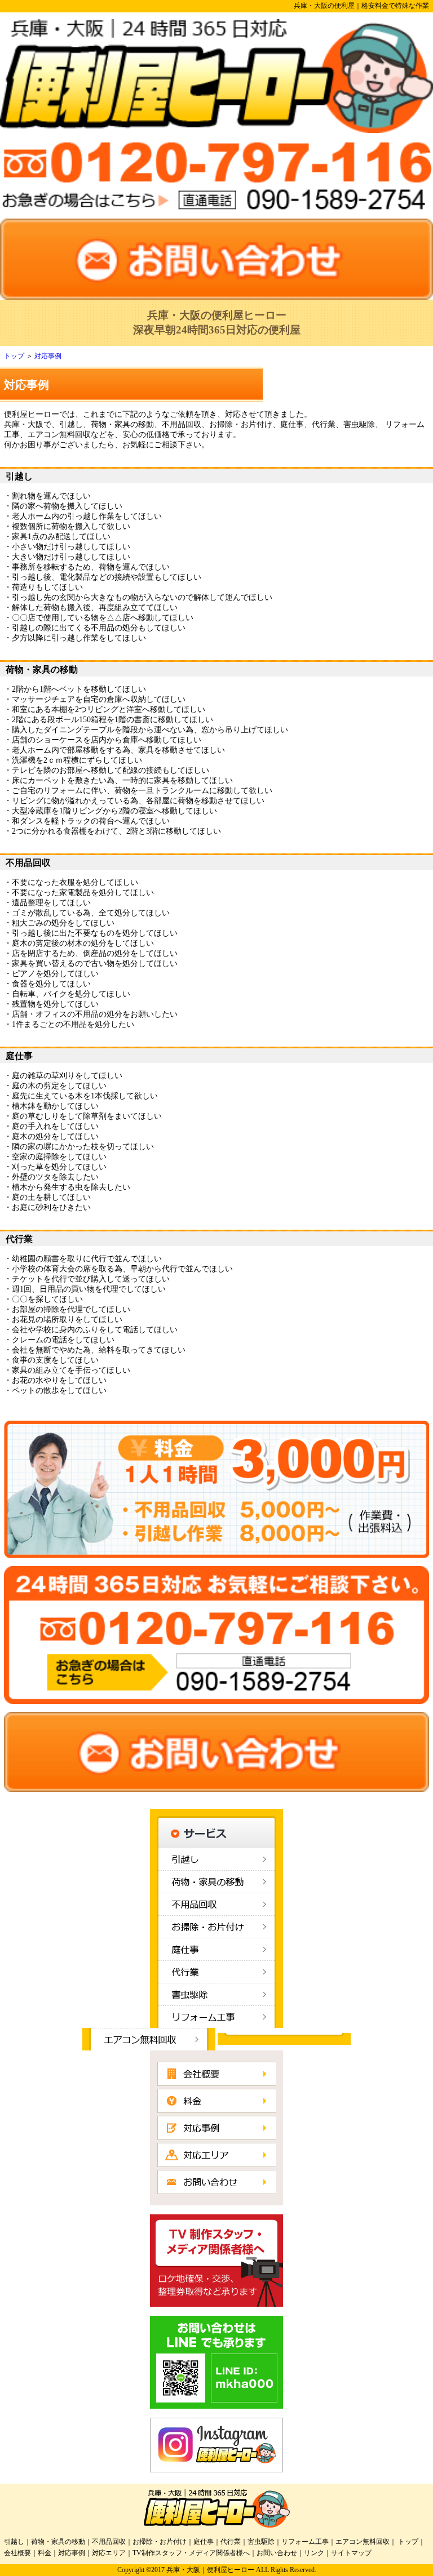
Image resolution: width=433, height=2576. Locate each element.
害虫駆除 (261, 2542)
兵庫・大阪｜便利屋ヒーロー (210, 2570)
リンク (314, 2553)
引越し (14, 2542)
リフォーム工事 (305, 2542)
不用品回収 (109, 2542)
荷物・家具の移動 (58, 2542)
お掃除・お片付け (160, 2542)
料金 (45, 2553)
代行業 (231, 2542)
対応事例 (48, 356)
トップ (14, 356)
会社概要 (17, 2553)
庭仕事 (204, 2542)
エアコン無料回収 (363, 2542)
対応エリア (109, 2553)
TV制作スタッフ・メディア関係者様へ (191, 2553)
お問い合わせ (277, 2553)
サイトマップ (351, 2553)
